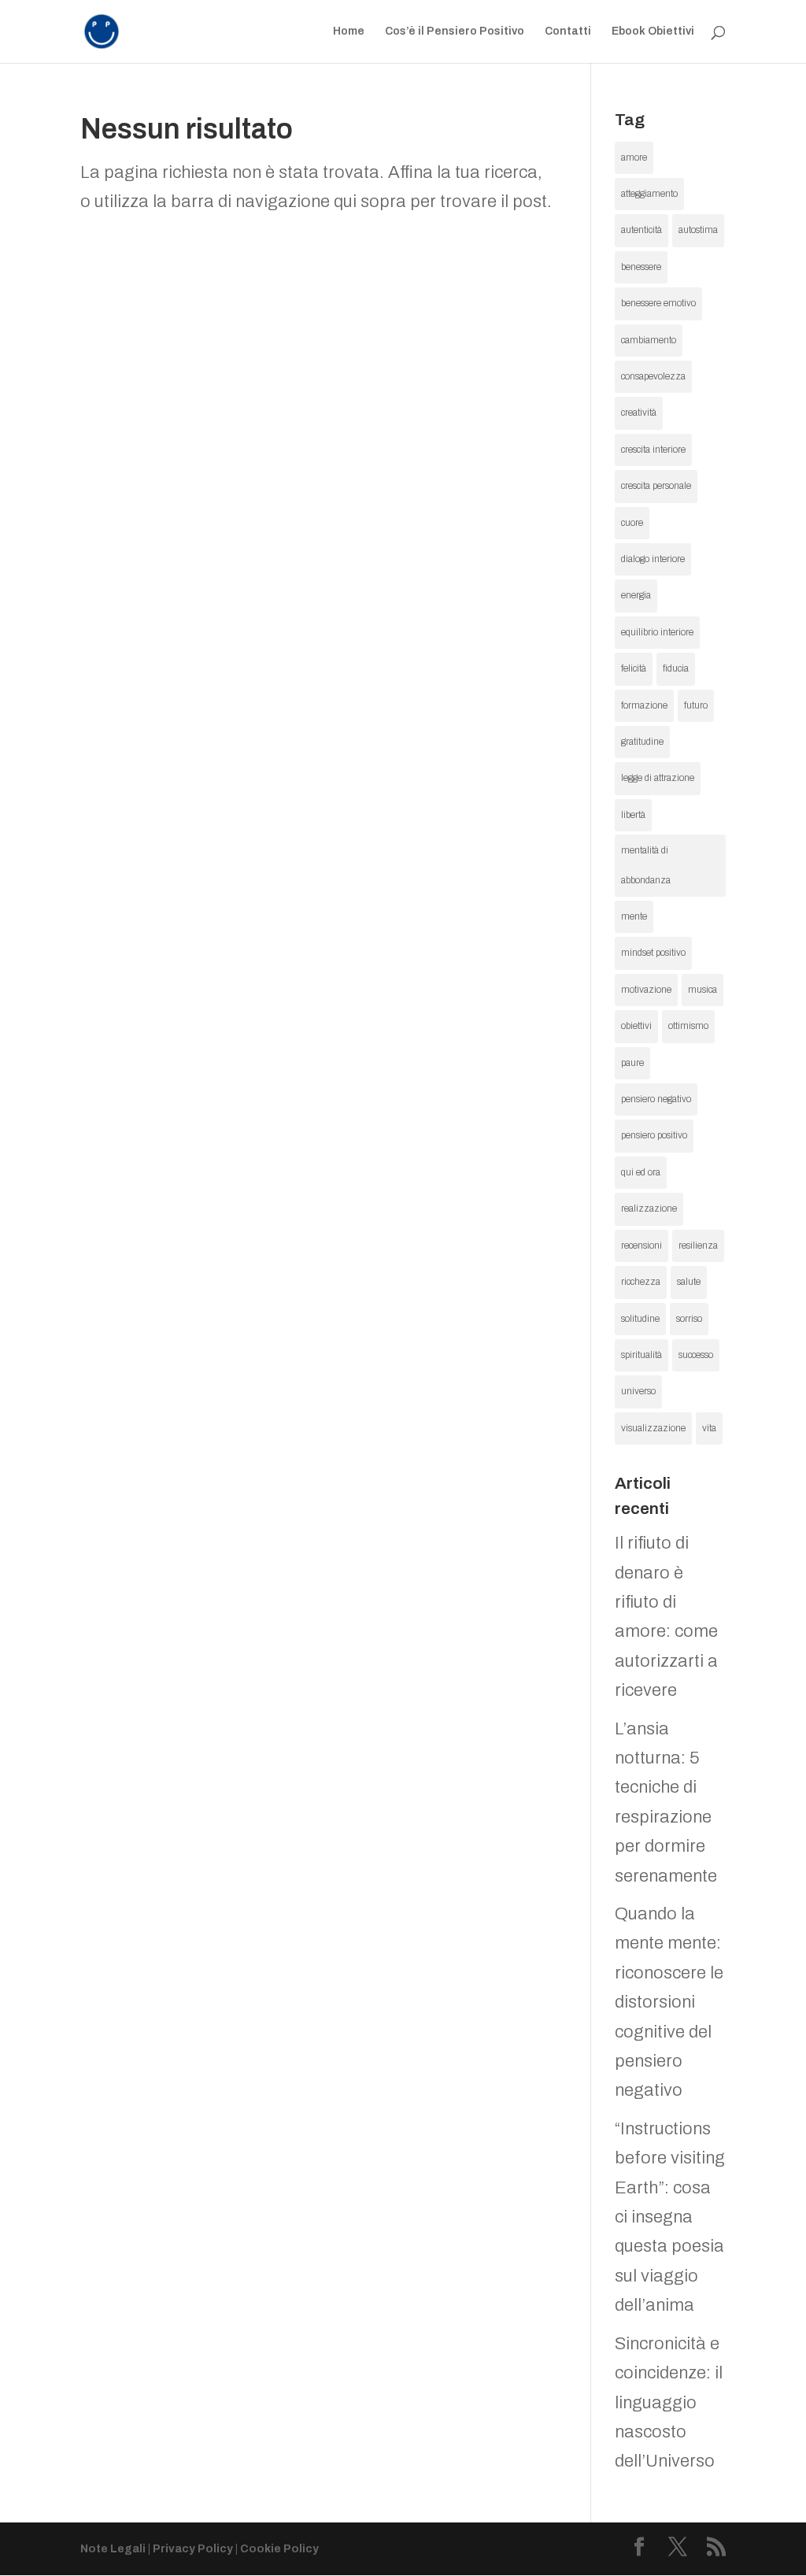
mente (634, 916)
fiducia (676, 668)
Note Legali (113, 2549)
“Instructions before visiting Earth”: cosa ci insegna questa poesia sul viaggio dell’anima (670, 2217)
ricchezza (641, 1282)
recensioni (641, 1245)
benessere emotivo (658, 303)
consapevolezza (653, 376)
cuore (632, 523)
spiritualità (641, 1355)
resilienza (698, 1245)
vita (709, 1428)
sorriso (689, 1319)
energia (636, 595)
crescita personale (656, 486)
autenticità (641, 230)
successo (696, 1355)
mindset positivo (653, 953)
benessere (641, 267)
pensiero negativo (656, 1099)
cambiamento (649, 340)
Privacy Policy (193, 2549)
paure (632, 1063)
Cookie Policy (279, 2549)
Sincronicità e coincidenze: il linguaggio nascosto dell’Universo (669, 2403)
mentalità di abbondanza (646, 865)
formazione (644, 705)
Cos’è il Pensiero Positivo (455, 31)
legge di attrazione (658, 778)
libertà (633, 815)
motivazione (646, 990)
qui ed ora (641, 1172)
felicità (634, 668)
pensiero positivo (654, 1135)
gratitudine (642, 742)
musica (702, 990)
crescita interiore (653, 450)
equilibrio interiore (657, 632)
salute (689, 1282)
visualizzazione (653, 1428)
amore (634, 157)
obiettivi (636, 1026)
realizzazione (649, 1208)
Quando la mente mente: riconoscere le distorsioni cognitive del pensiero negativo (669, 2002)
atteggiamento (649, 194)
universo (638, 1391)
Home (349, 31)
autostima (698, 230)
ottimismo (688, 1026)
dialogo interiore (653, 559)
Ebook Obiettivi (653, 31)
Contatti (568, 31)
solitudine (640, 1319)
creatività (639, 413)
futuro (696, 705)
